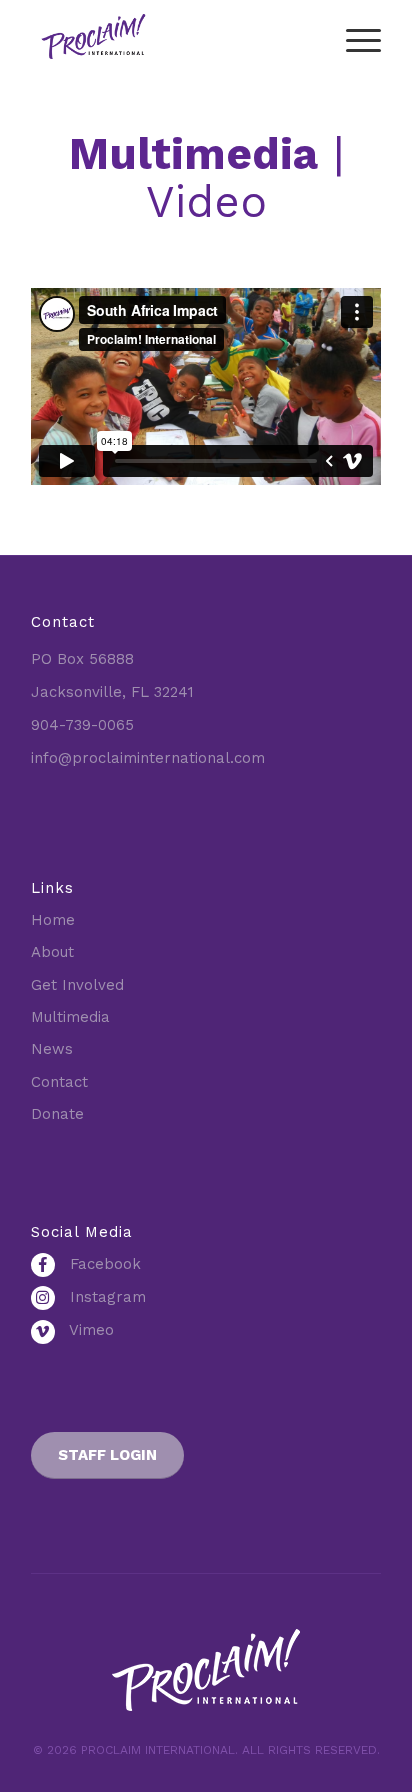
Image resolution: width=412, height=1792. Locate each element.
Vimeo (89, 1330)
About (52, 952)
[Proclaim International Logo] (171, 40)
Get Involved (77, 985)
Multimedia (70, 1017)
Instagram (105, 1297)
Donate (57, 1114)
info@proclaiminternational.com (148, 758)
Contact (59, 1082)
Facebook (103, 1264)
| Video (206, 178)
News (52, 1049)
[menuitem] (353, 40)
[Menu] (353, 40)
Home (53, 920)
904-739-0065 (82, 725)
